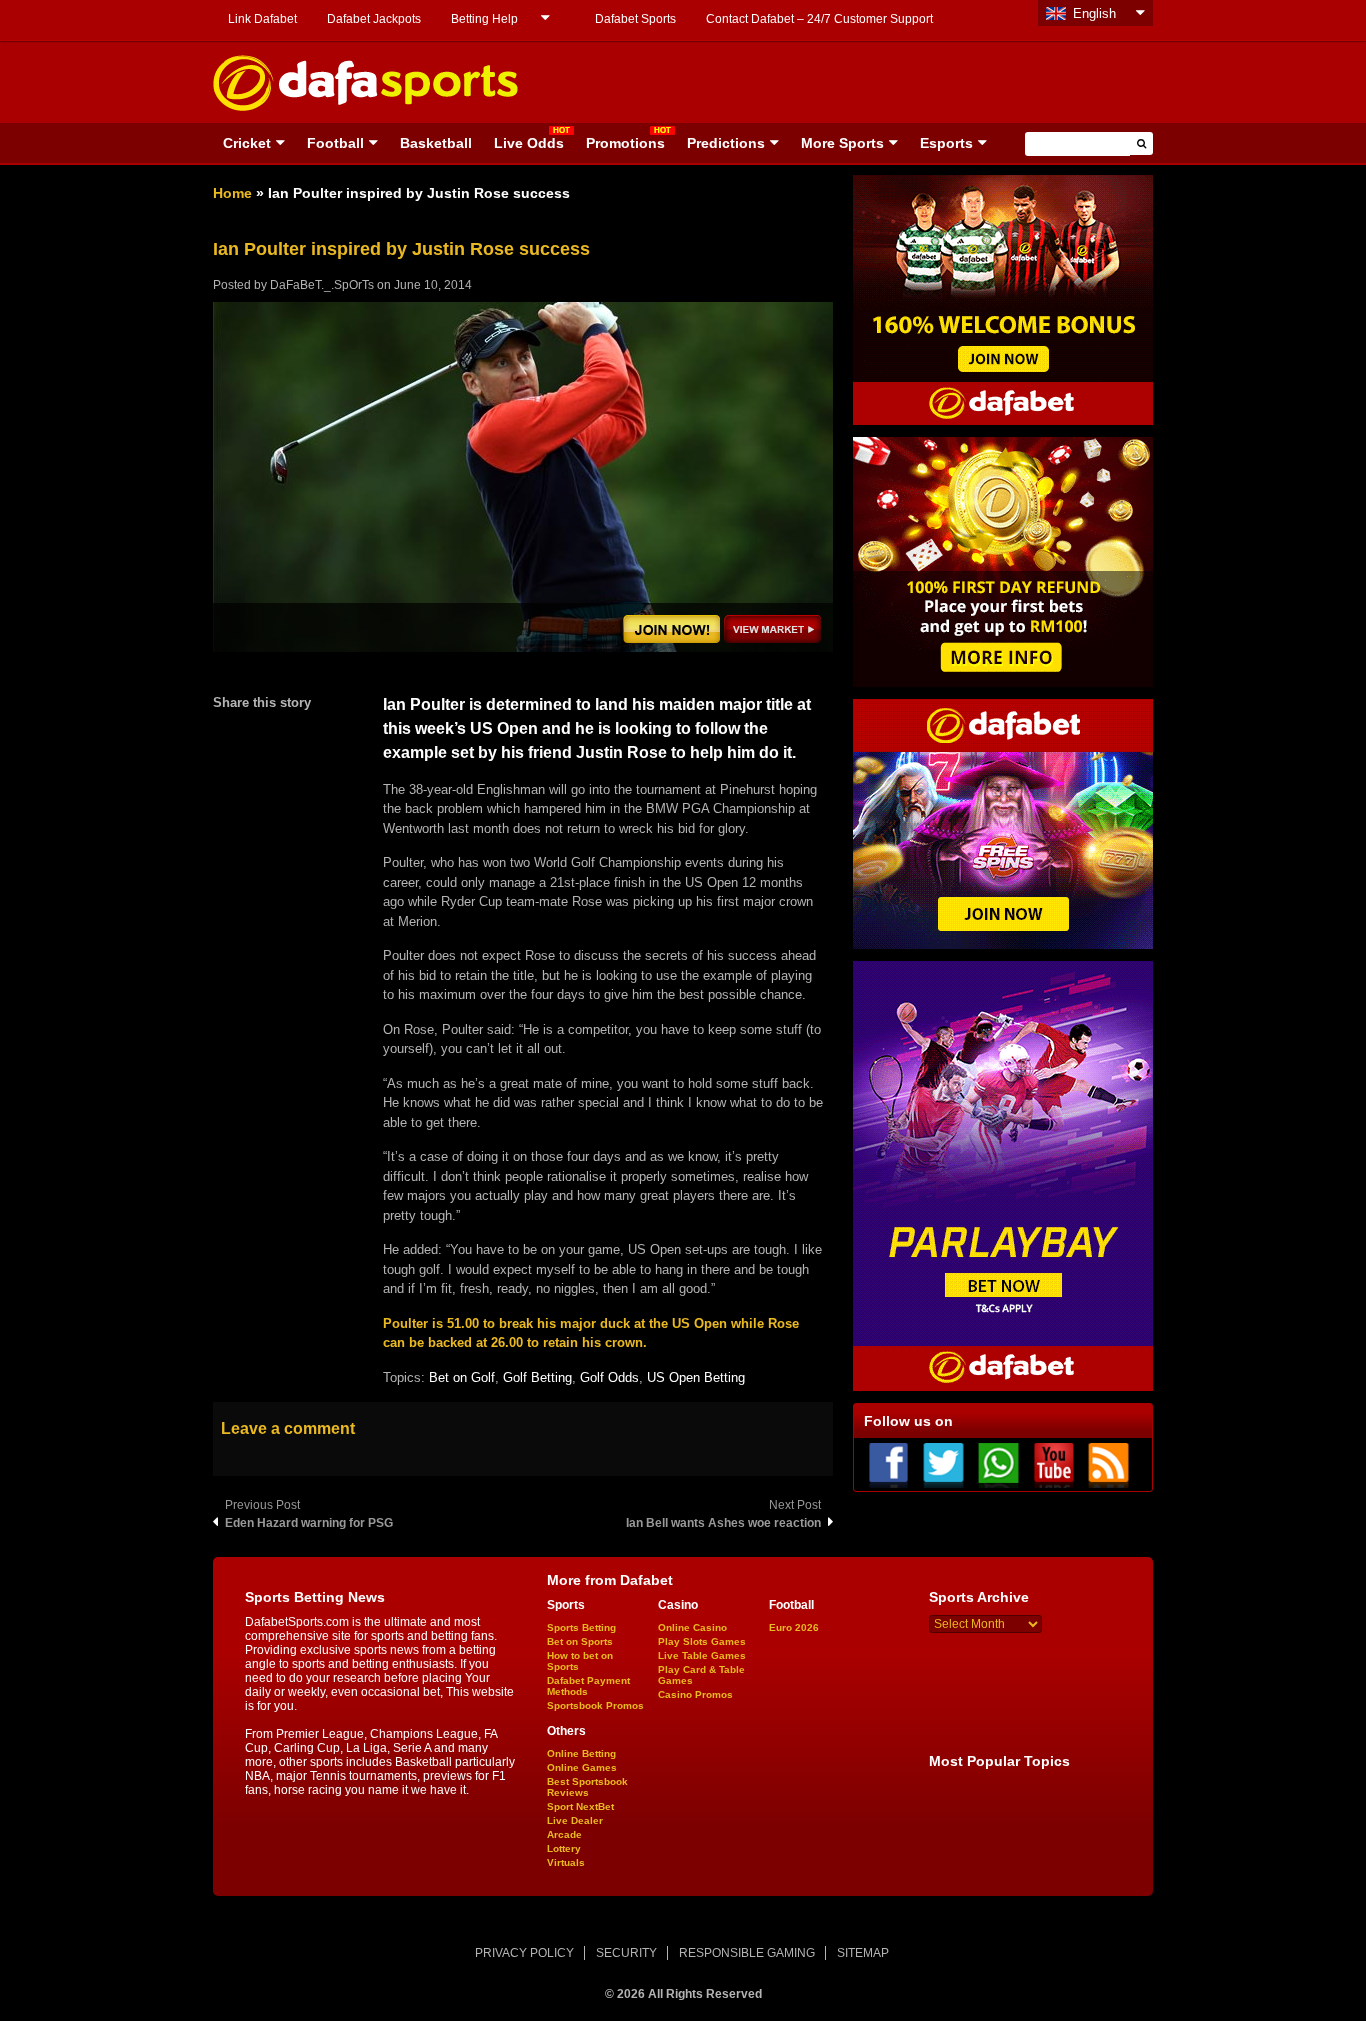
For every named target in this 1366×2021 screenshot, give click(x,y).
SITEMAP (863, 1953)
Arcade (564, 1834)
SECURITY (626, 1953)
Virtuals (566, 1862)
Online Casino (692, 1627)
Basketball (436, 143)
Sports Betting (581, 1627)
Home (232, 193)
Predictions (726, 143)
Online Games (582, 1767)
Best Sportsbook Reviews (587, 1787)
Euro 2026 (794, 1627)
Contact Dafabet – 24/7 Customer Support (819, 19)
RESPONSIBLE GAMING (747, 1953)
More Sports (842, 143)
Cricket (247, 143)
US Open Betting (696, 1377)
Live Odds (529, 143)
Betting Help (484, 19)
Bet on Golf (462, 1377)
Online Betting (581, 1753)
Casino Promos (695, 1694)
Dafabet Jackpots (374, 19)
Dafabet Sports (635, 19)
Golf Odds (609, 1377)
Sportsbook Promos (595, 1705)
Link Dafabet (262, 19)
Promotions (625, 143)
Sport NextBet (580, 1806)
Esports (946, 143)
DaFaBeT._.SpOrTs (322, 285)
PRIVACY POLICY (524, 1953)
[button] (1141, 143)
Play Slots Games (702, 1641)
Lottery (564, 1848)
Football (335, 143)
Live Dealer (575, 1820)
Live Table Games (702, 1655)
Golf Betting (537, 1377)
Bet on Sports (580, 1641)
